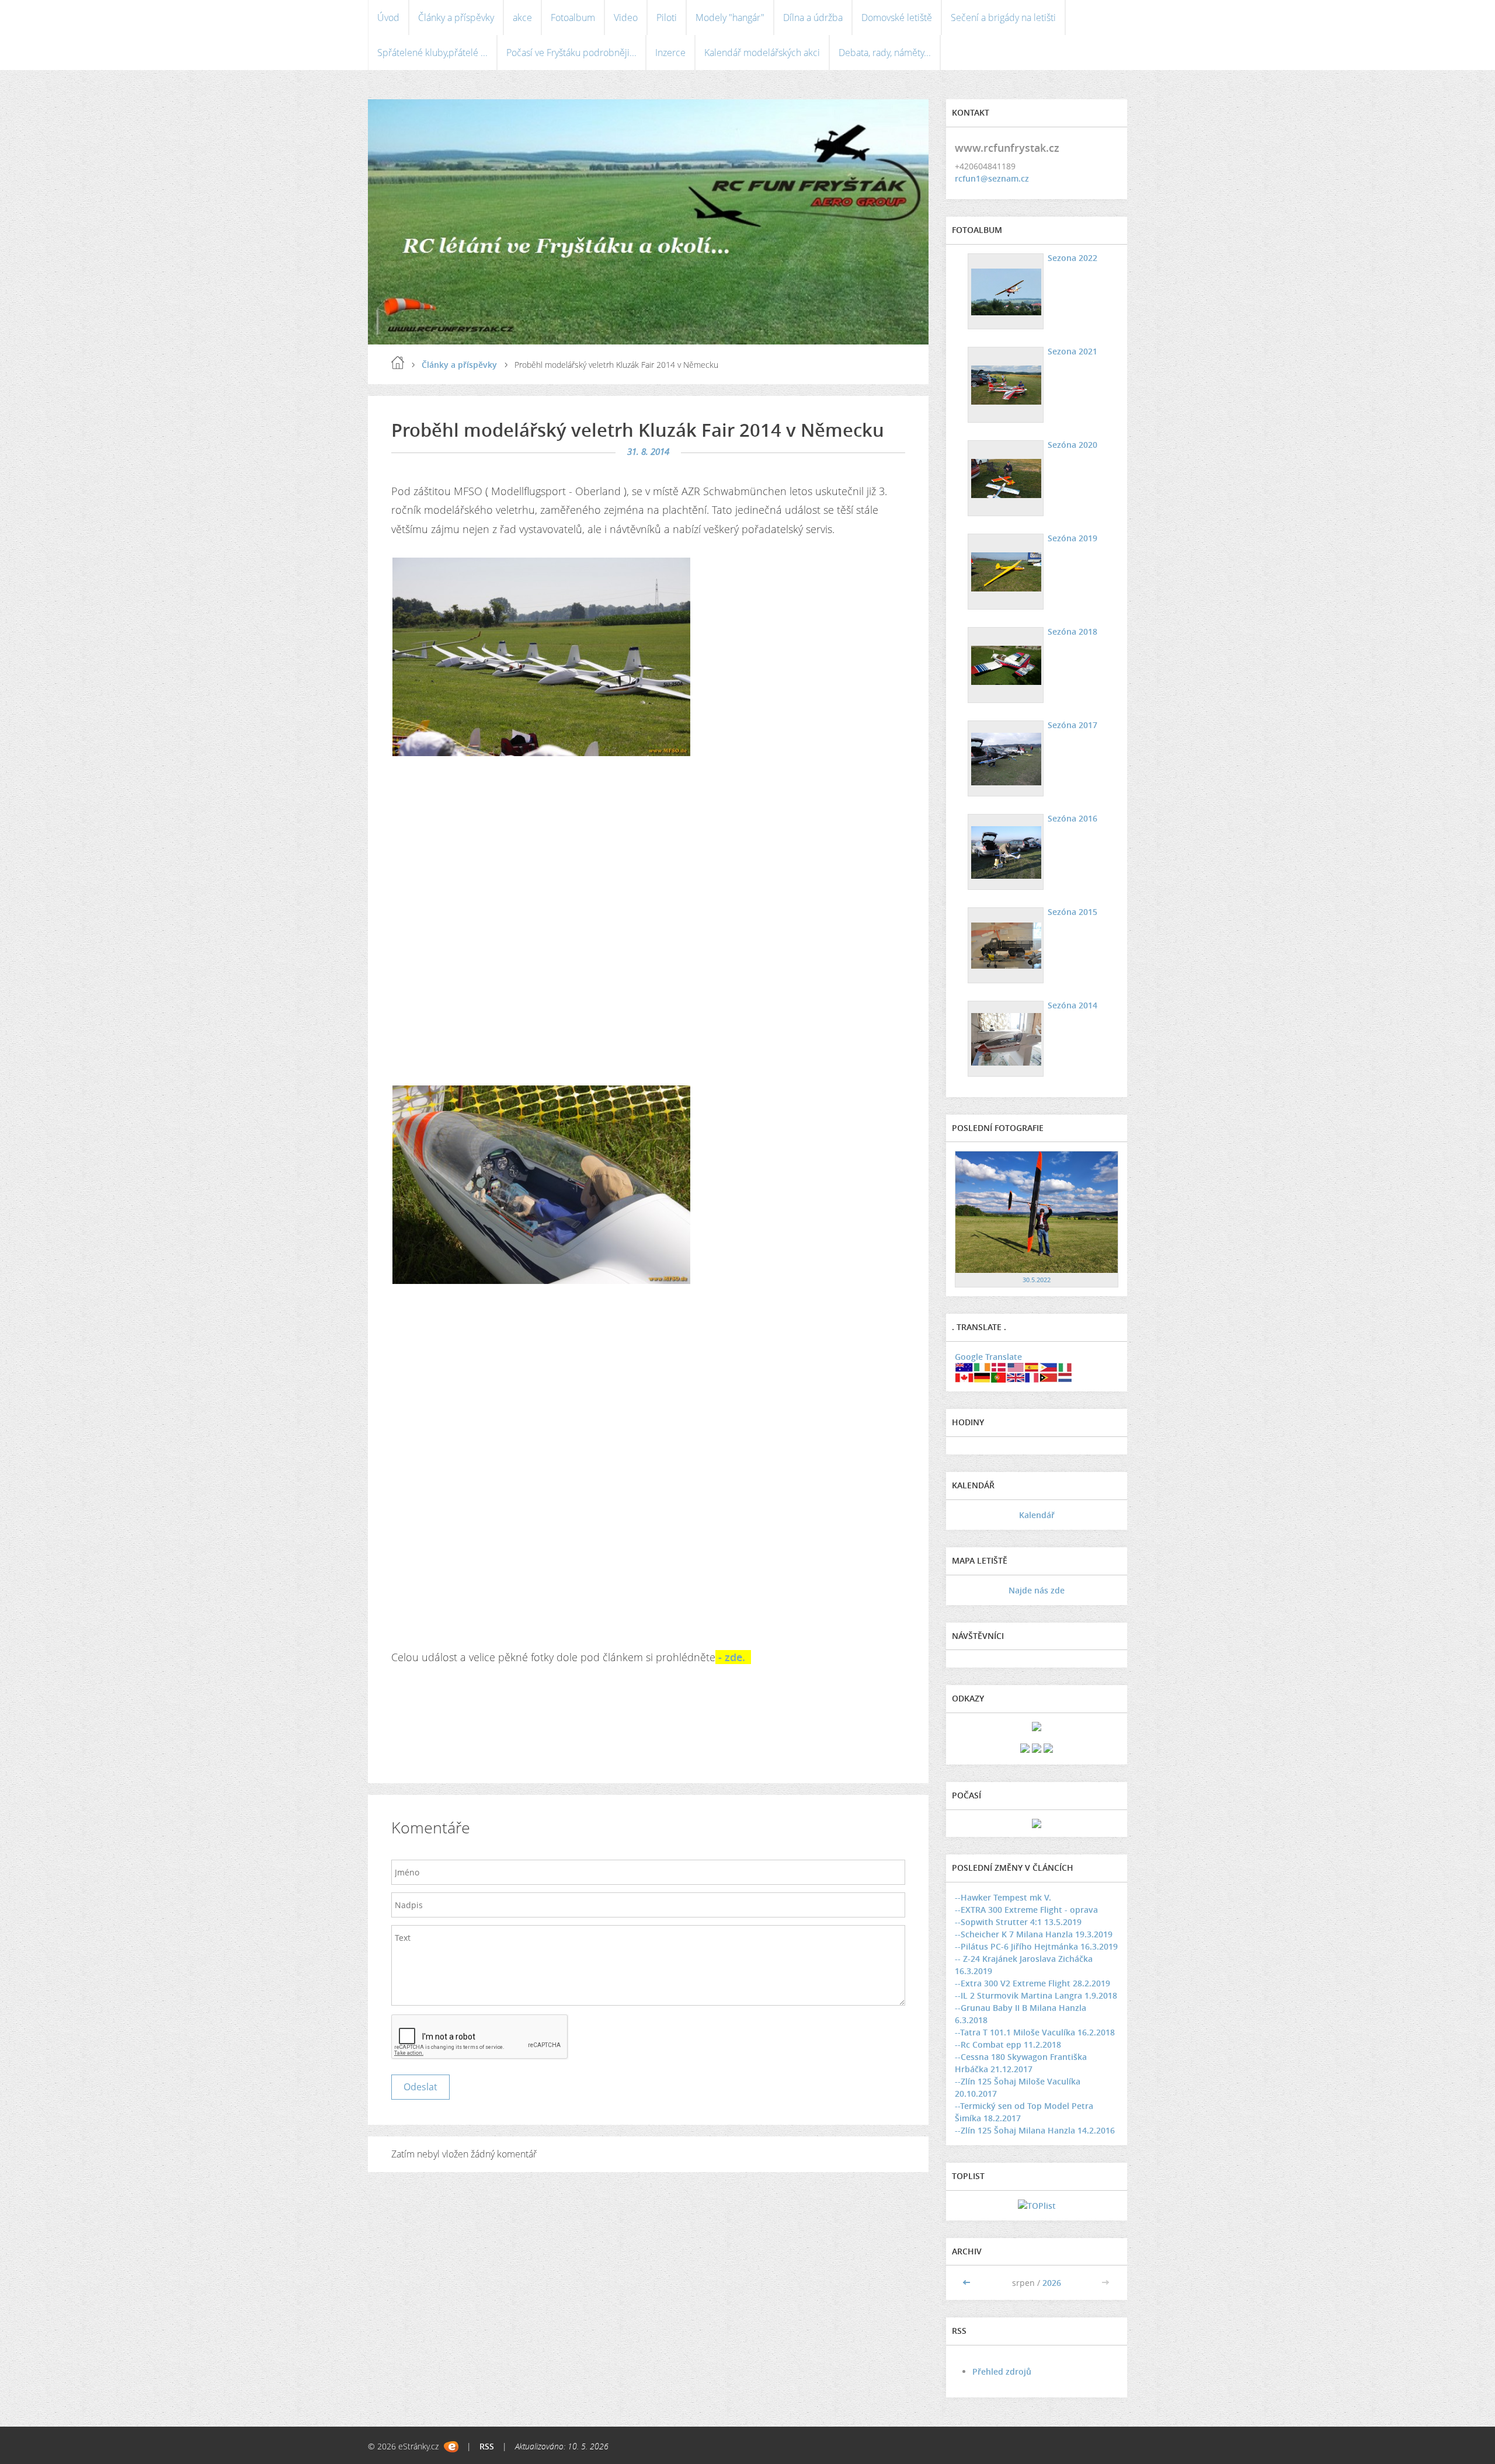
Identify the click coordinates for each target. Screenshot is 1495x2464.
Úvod (388, 18)
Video (626, 18)
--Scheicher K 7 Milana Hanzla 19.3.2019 (1034, 1934)
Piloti (667, 18)
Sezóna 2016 (1072, 818)
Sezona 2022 (1072, 258)
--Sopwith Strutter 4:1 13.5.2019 (1018, 1922)
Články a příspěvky (456, 18)
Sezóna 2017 (1072, 725)
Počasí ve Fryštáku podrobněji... (571, 53)
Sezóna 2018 (1072, 631)
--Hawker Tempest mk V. (1003, 1897)
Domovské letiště (897, 18)
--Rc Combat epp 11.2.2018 (1008, 2044)
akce (522, 18)
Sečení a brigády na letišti (1003, 18)
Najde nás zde (1037, 1590)
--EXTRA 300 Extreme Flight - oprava (1026, 1910)
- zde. (733, 1657)
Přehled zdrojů (1002, 2371)
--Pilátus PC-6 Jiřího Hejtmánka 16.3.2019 (1036, 1946)
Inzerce (670, 53)
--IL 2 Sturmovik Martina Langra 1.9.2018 (1036, 1995)
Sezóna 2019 (1072, 538)
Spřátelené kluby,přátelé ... (432, 53)
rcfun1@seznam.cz (992, 178)
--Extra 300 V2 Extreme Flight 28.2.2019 (1032, 1983)
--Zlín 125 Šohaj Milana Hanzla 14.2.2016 (1035, 2130)
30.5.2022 (1037, 1280)
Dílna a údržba (813, 18)
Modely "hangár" (730, 18)
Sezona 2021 (1072, 351)
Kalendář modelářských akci (762, 53)
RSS (487, 2446)
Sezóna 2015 (1072, 912)
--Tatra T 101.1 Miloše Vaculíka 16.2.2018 (1035, 2032)
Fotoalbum (573, 18)
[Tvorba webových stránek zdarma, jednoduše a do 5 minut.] (451, 2447)
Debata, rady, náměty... (885, 53)
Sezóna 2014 (1072, 1005)
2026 (1052, 2283)
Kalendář (1037, 1515)
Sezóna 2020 (1072, 445)
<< (968, 2283)
